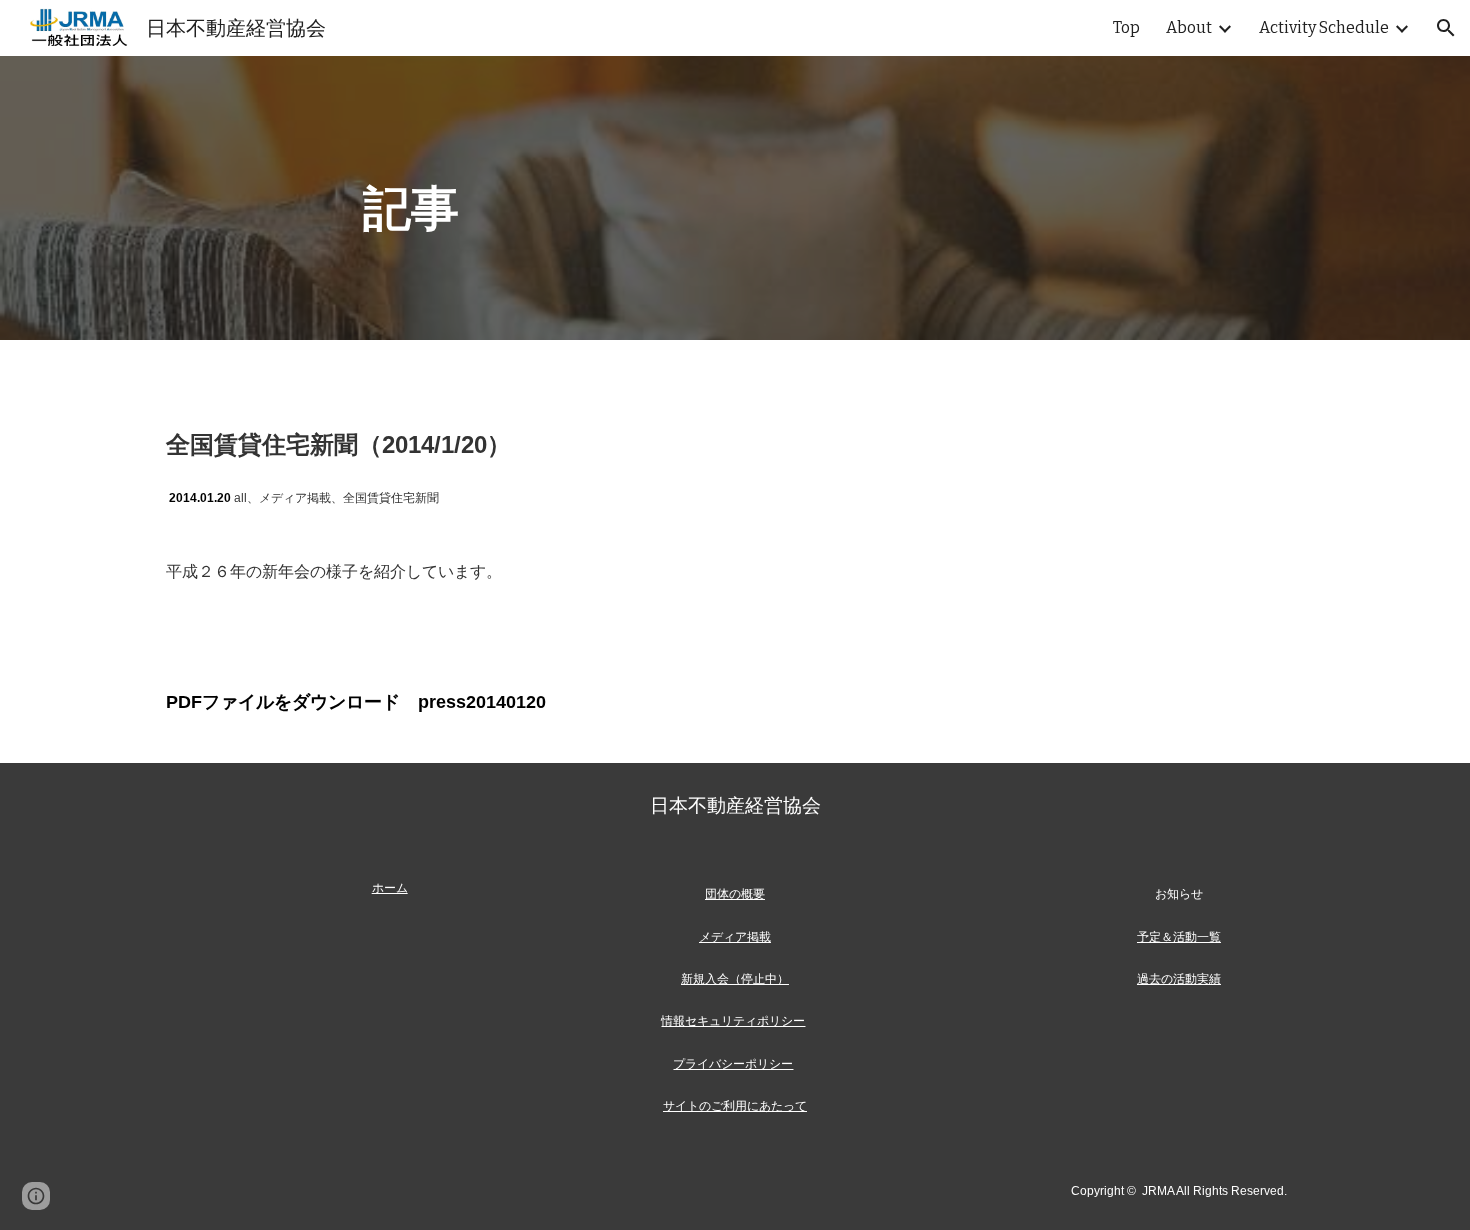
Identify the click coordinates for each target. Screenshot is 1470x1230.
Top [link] (1126, 27)
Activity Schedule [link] (1324, 27)
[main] (735, 198)
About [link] (1189, 27)
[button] (1446, 28)
